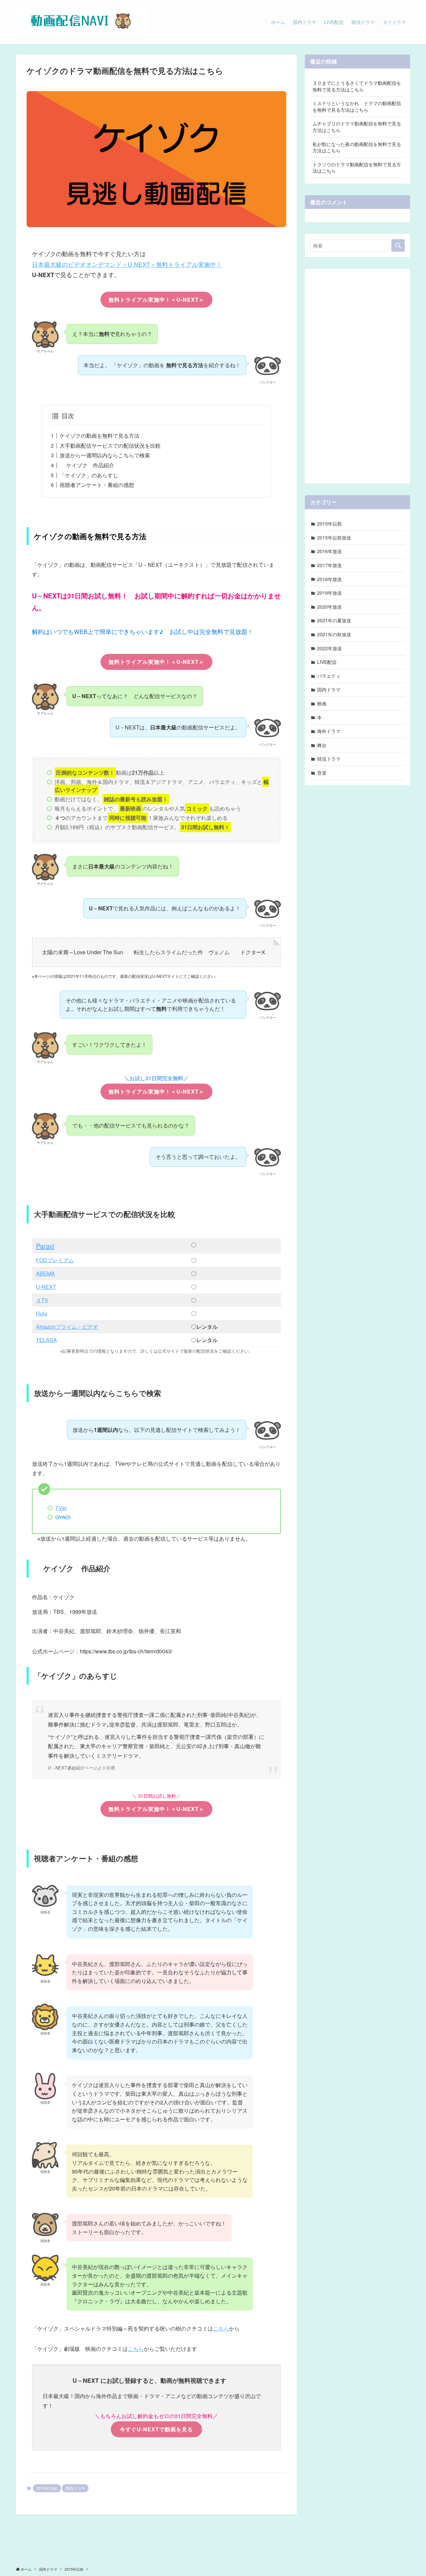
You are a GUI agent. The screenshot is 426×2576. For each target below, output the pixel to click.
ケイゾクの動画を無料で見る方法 (100, 436)
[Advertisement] (357, 374)
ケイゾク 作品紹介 (87, 465)
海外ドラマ (329, 731)
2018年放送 (329, 579)
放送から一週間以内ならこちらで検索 (105, 455)
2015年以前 (47, 2488)
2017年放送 (329, 565)
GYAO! (63, 1517)
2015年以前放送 (334, 537)
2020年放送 (329, 607)
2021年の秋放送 (334, 634)
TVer (61, 1508)
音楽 (322, 773)
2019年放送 (329, 593)
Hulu (42, 1313)
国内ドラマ (75, 2488)
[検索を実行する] (398, 245)
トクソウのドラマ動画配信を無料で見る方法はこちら (357, 168)
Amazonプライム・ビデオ (67, 1327)
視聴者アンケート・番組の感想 (97, 485)
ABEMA (45, 1273)
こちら (221, 2328)
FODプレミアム (55, 1260)
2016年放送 (329, 551)
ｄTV (42, 1300)
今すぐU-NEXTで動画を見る (156, 2429)
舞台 (322, 745)
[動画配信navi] (83, 22)
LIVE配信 (327, 662)
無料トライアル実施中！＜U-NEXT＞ (156, 300)
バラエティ (329, 676)
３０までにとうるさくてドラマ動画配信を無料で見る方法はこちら (357, 86)
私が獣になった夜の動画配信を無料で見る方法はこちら (357, 147)
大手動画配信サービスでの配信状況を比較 (110, 446)
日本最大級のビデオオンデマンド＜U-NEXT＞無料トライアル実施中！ (127, 264)
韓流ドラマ (329, 759)
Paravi (45, 1246)
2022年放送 (329, 648)
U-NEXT (46, 1287)
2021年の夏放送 (334, 620)
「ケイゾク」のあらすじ (89, 475)
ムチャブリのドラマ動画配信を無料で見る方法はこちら (357, 127)
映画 (322, 703)
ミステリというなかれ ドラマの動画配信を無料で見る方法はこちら (357, 106)
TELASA (46, 1340)
